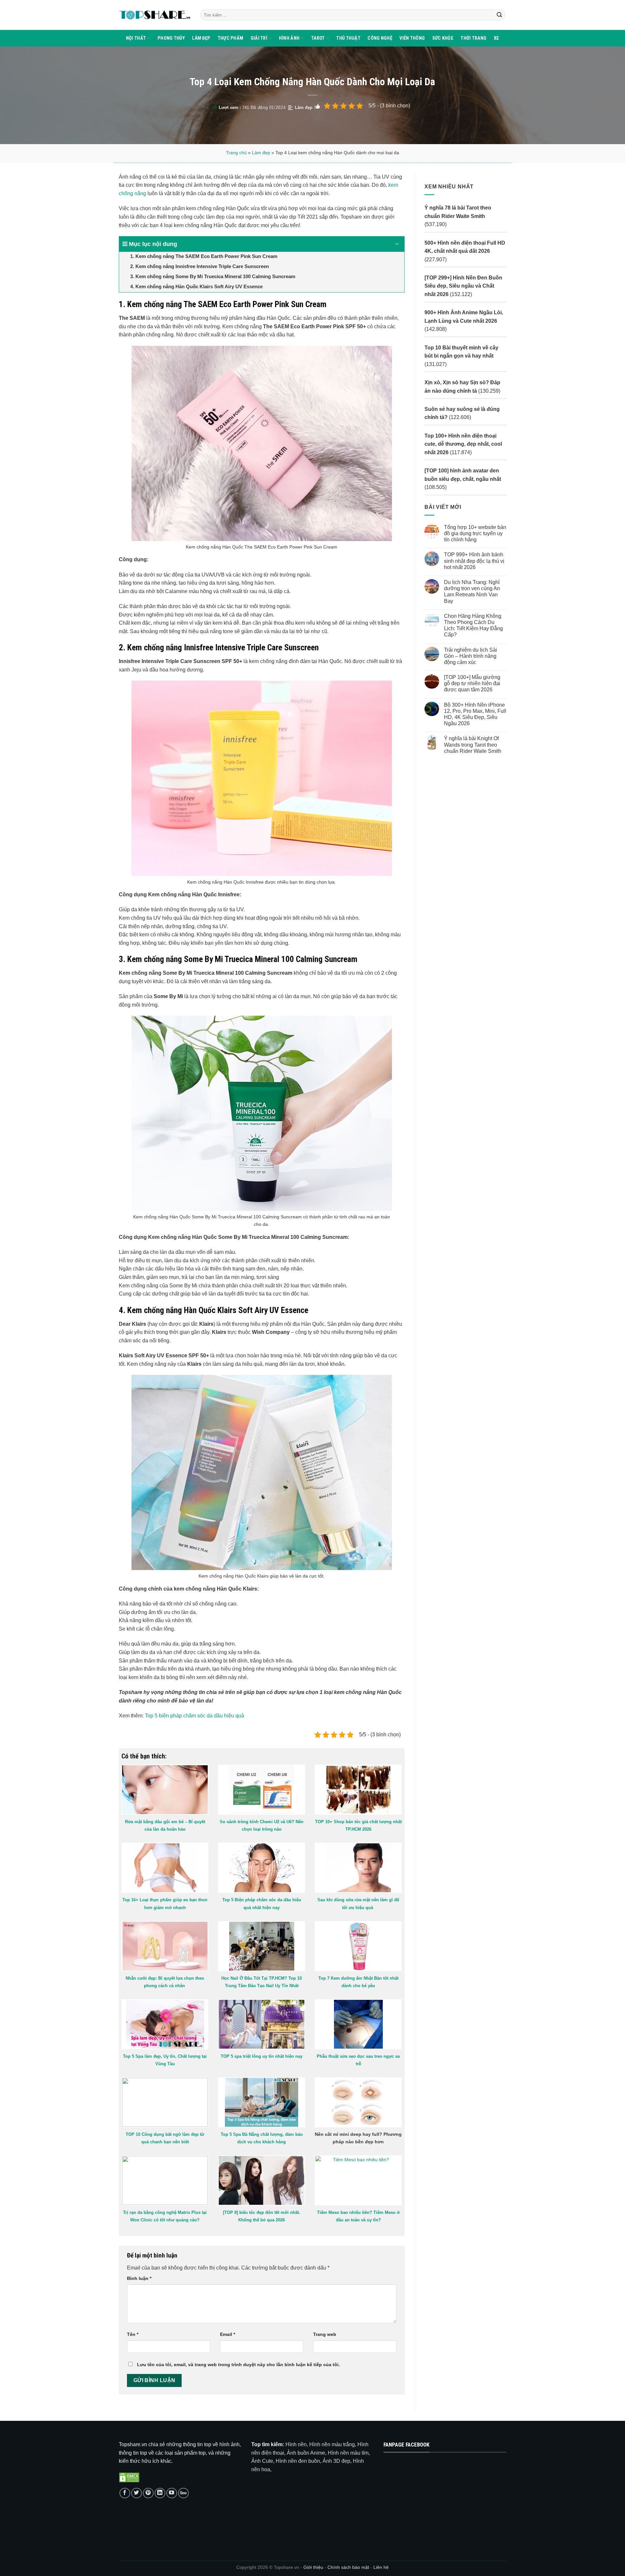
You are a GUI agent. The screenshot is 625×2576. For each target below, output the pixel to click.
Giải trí (259, 38)
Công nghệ (380, 38)
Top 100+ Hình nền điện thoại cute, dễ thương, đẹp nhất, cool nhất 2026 (463, 444)
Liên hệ (381, 2567)
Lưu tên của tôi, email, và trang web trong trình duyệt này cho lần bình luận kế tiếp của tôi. (238, 2365)
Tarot (318, 38)
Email (228, 2334)
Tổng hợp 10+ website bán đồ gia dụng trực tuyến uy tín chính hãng (475, 533)
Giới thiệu (313, 2567)
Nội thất (136, 38)
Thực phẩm (231, 38)
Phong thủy (171, 38)
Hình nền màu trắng (332, 2444)
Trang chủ (236, 153)
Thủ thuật (348, 38)
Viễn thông (412, 38)
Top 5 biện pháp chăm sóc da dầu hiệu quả (194, 1716)
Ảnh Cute (262, 2461)
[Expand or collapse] (397, 244)
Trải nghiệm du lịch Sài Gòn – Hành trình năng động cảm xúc (470, 656)
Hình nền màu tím (348, 2453)
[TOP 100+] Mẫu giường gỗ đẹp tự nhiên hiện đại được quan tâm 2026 (472, 683)
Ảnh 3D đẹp (336, 2461)
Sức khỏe (443, 38)
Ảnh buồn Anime (306, 2453)
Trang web (325, 2334)
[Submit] (499, 15)
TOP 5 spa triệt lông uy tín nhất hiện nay (262, 2056)
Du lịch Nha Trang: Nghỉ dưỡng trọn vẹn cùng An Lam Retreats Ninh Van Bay (472, 592)
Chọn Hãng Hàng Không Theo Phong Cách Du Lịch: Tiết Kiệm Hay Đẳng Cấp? (473, 625)
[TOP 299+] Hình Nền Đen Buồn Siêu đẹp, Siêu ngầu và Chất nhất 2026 (463, 286)
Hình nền (296, 2444)
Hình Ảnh (289, 38)
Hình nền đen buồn (298, 2461)
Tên (133, 2334)
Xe (497, 38)
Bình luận (139, 2278)
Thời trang (473, 38)
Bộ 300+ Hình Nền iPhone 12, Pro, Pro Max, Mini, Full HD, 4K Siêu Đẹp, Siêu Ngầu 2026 (475, 714)
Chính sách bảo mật (349, 2567)
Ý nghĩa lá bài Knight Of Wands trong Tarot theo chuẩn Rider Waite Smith (472, 745)
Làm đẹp (201, 38)
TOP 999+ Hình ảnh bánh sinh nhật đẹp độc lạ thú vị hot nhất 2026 (474, 561)
